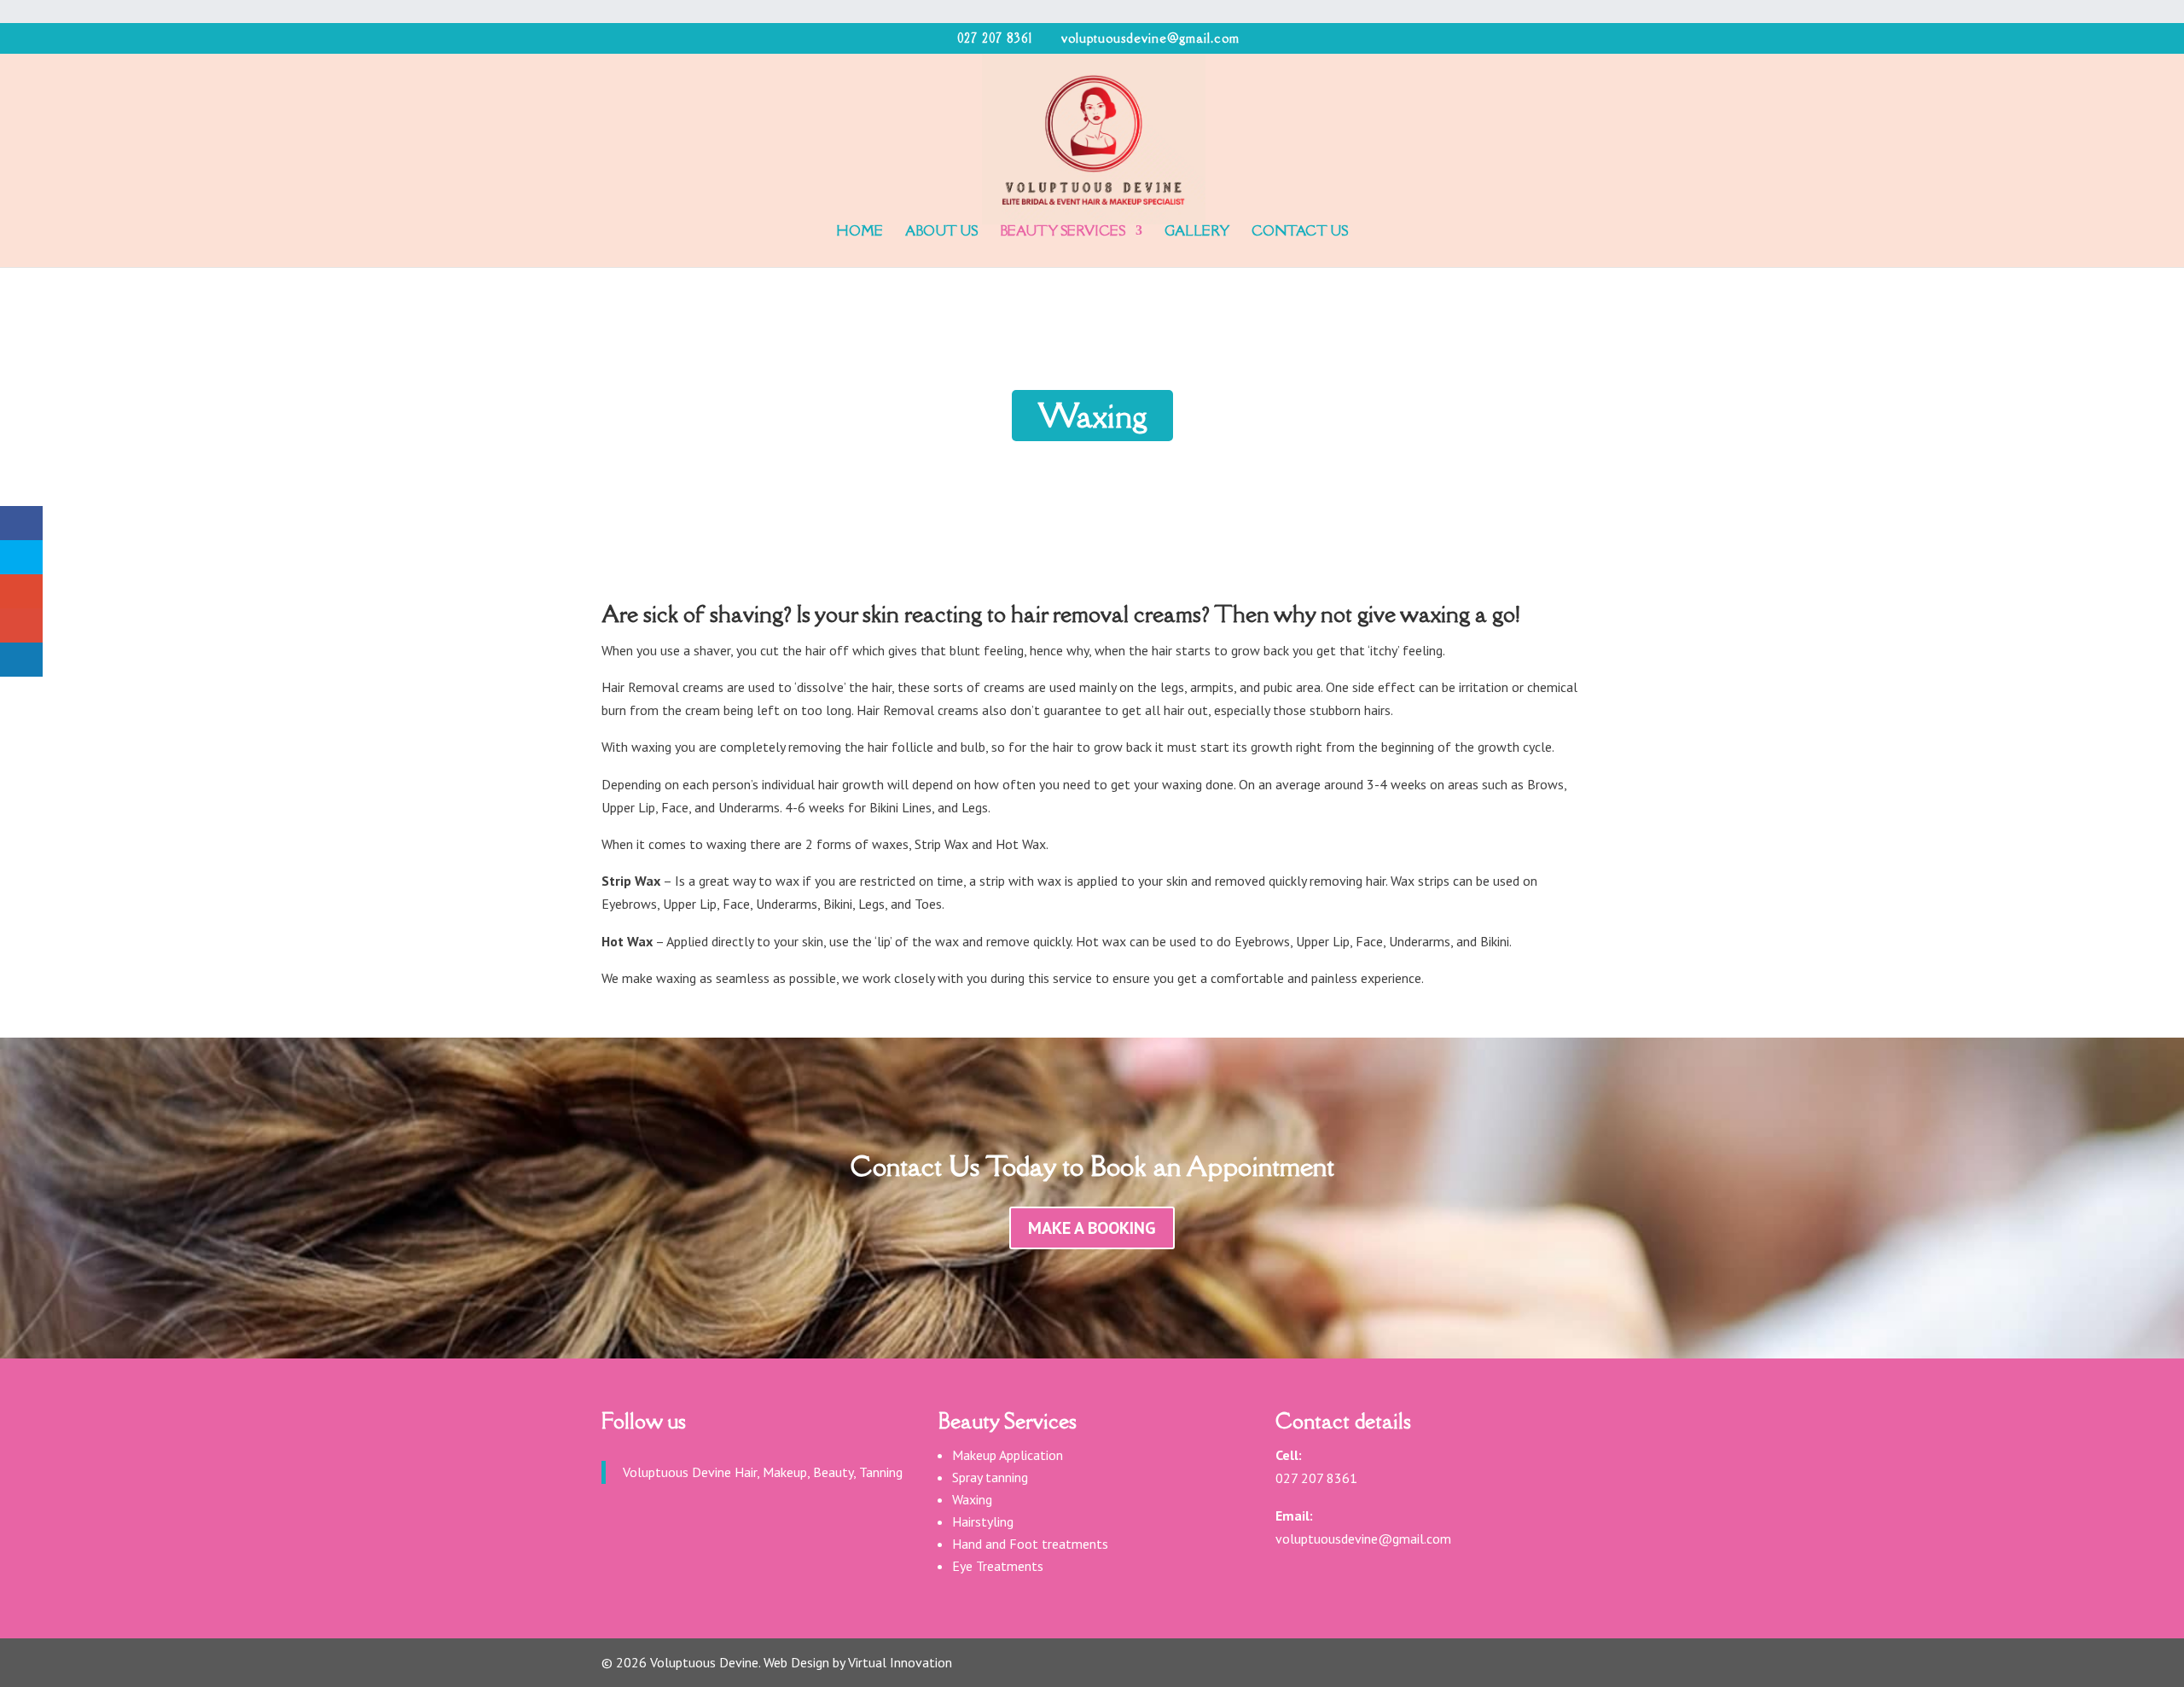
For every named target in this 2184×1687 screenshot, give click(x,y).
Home (860, 232)
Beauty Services (1063, 232)
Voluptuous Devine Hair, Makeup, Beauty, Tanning (763, 1472)
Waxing (972, 1499)
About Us (941, 232)
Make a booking (1092, 1228)
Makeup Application (1008, 1455)
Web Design (796, 1662)
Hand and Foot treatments (1030, 1544)
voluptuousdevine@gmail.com (1363, 1539)
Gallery (1197, 232)
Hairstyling (983, 1521)
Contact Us (1300, 232)
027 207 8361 (995, 38)
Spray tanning (990, 1477)
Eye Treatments (998, 1566)
